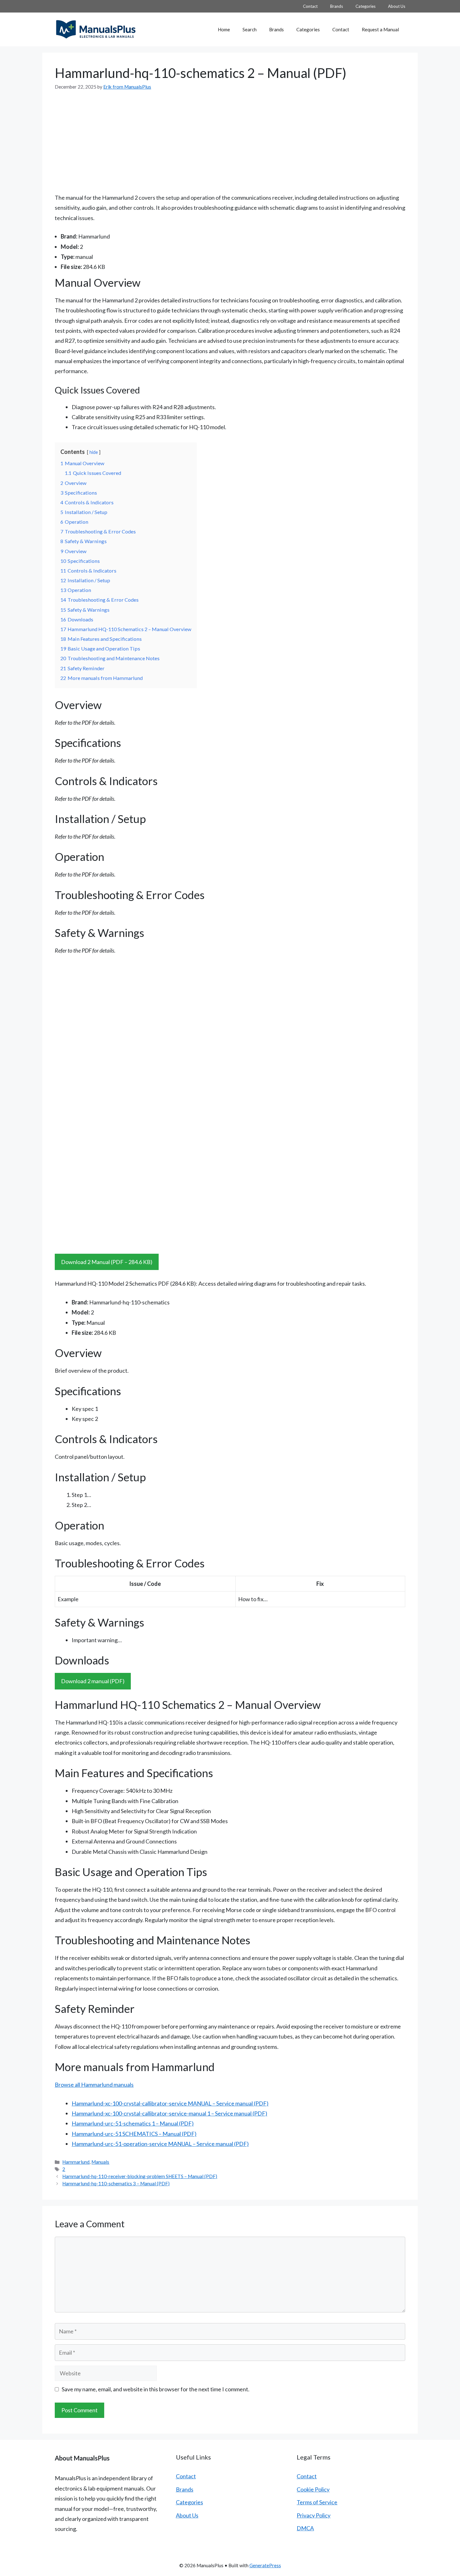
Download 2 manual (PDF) (93, 1681)
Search (250, 29)
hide (94, 452)
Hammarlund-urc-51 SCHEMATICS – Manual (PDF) (134, 2134)
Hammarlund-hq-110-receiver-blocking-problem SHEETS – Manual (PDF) (140, 2176)
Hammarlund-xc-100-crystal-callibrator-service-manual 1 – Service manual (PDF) (169, 2113)
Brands (337, 6)
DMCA (305, 2528)
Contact (310, 6)
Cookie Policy (313, 2489)
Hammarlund (76, 2162)
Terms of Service (317, 2502)
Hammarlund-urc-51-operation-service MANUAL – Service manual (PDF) (160, 2144)
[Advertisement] (230, 137)
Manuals (100, 2162)
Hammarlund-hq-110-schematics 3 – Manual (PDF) (116, 2183)
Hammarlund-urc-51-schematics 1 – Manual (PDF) (133, 2123)
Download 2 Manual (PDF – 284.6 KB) (107, 1262)
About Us (397, 6)
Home (224, 29)
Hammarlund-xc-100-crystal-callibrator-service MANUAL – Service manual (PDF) (170, 2103)
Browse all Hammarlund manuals (94, 2085)
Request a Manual (380, 29)
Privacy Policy (314, 2515)
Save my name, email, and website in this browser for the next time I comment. (156, 2389)
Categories (365, 6)
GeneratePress (265, 2565)
